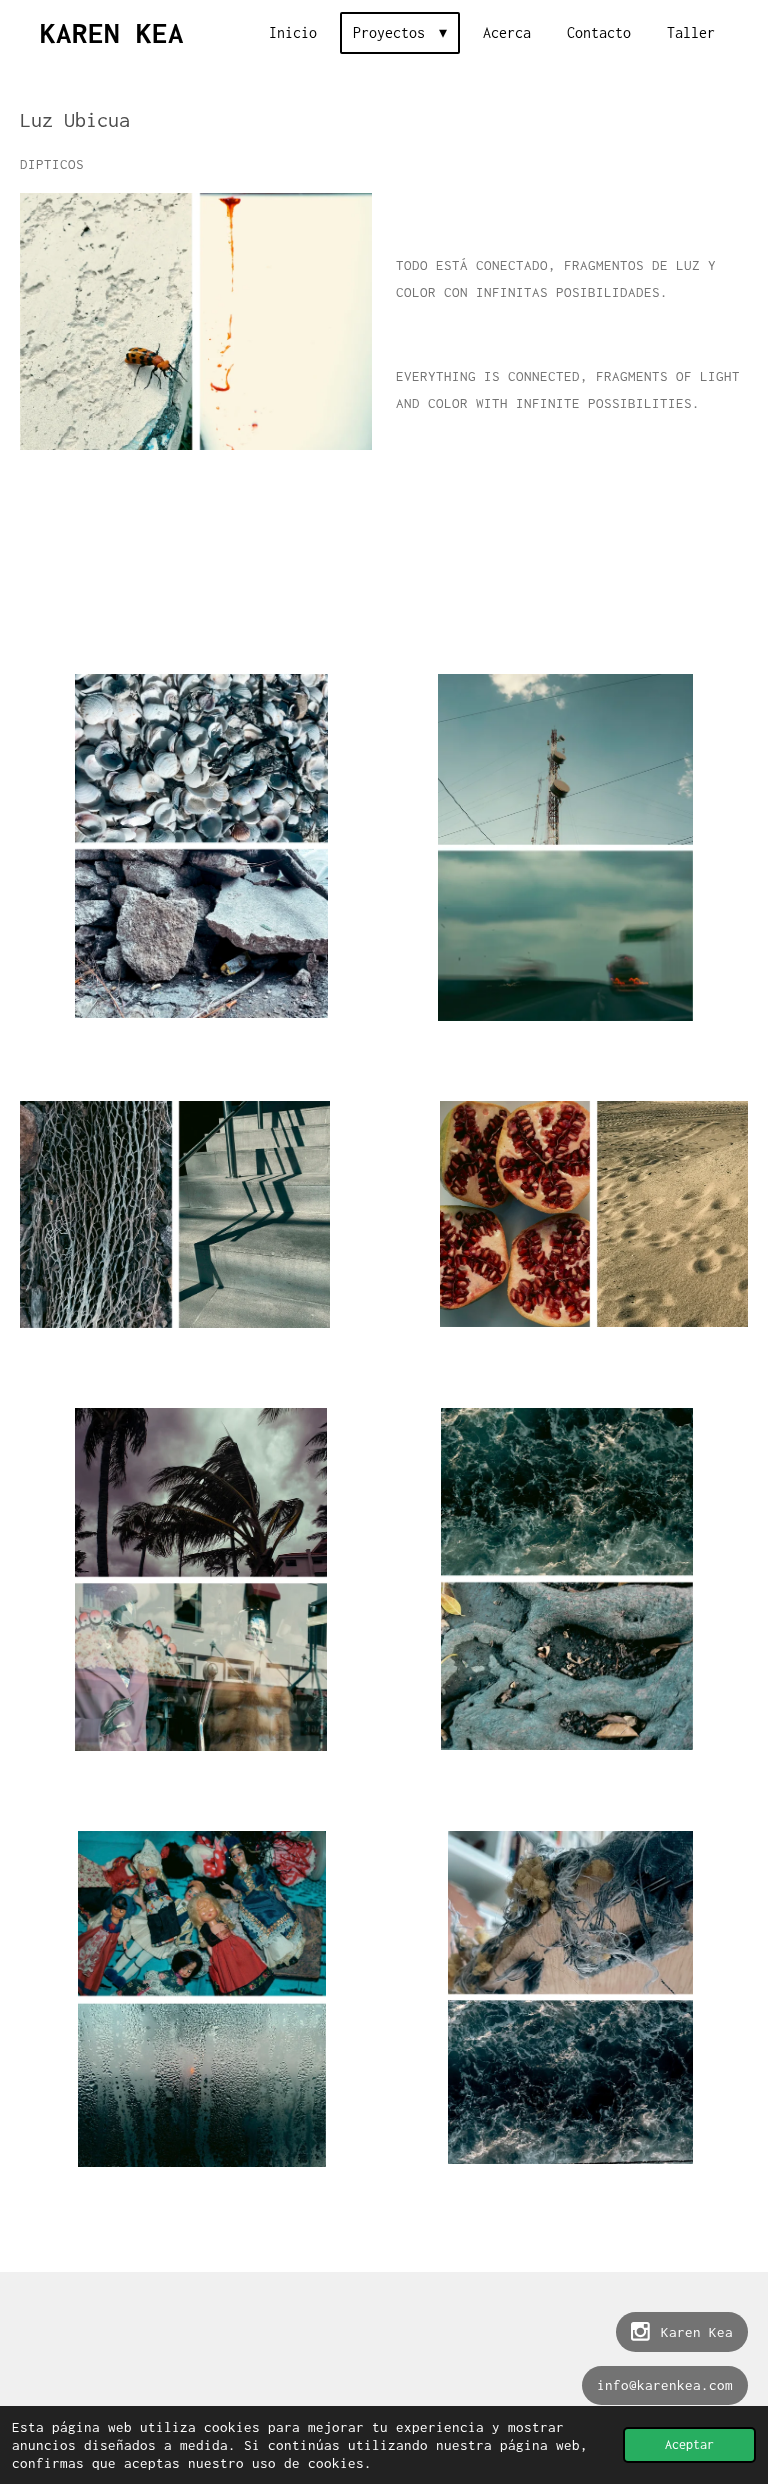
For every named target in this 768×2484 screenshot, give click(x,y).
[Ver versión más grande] (196, 322)
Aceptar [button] (689, 2444)
